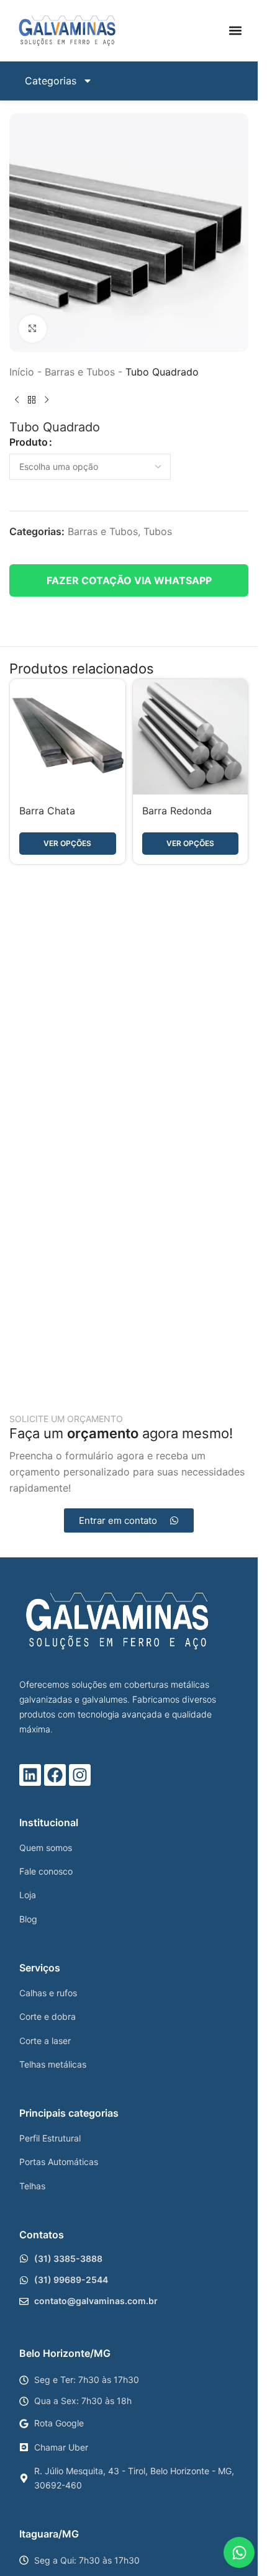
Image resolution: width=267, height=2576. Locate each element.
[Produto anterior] (17, 400)
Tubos (158, 531)
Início (22, 372)
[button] (235, 31)
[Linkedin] (30, 1775)
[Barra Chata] (68, 737)
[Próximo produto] (47, 400)
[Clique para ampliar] (33, 329)
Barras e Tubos (80, 372)
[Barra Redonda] (191, 737)
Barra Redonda (177, 811)
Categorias (51, 81)
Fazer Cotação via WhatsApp (129, 580)
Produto (29, 442)
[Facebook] (55, 1775)
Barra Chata (47, 811)
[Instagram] (80, 1775)
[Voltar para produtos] (32, 400)
